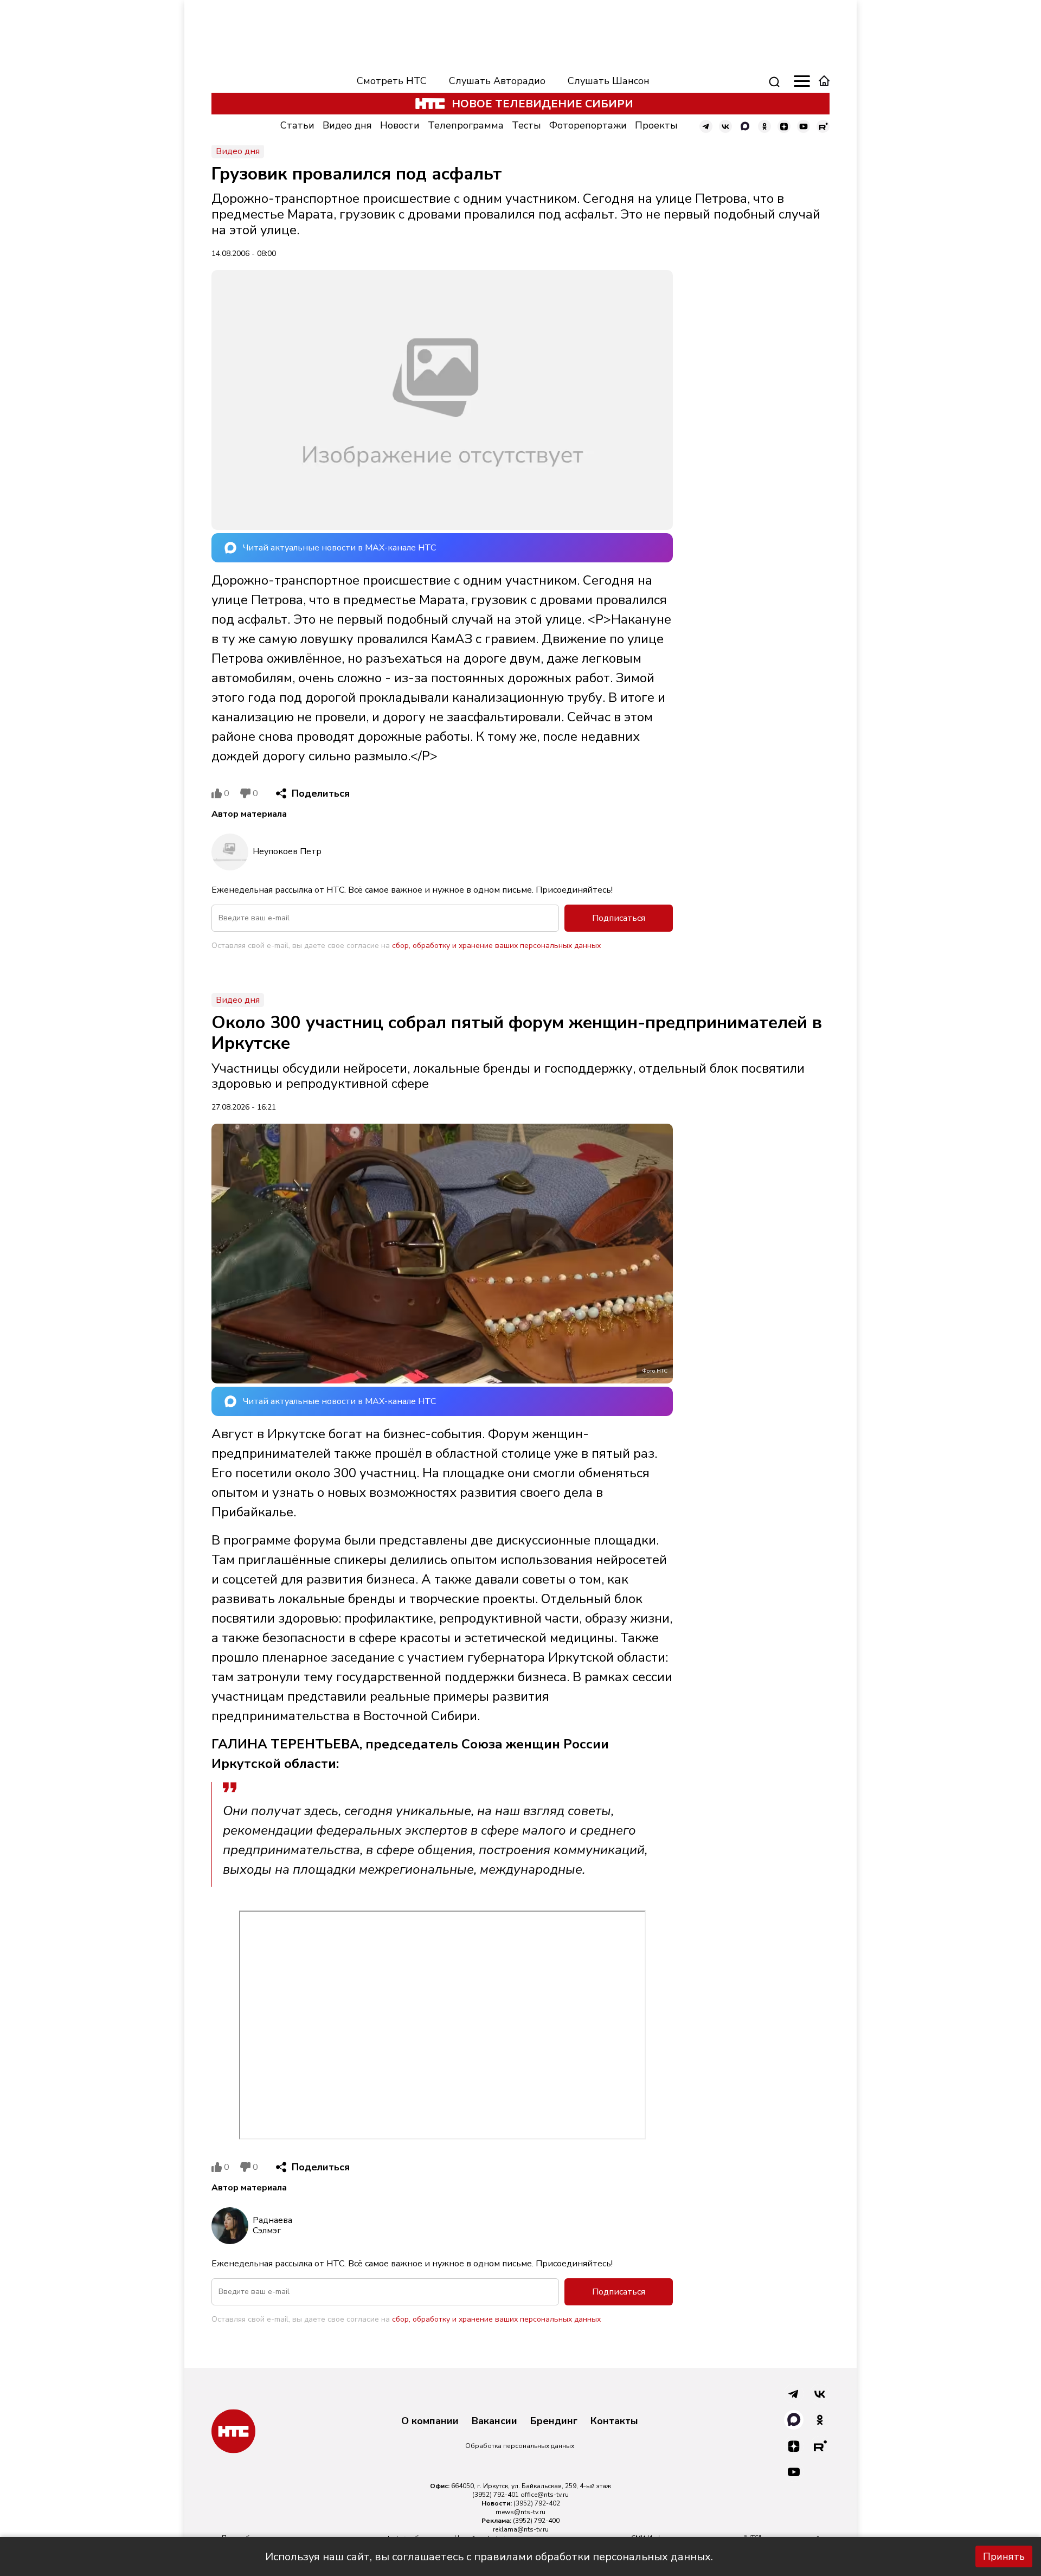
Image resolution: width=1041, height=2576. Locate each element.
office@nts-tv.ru (545, 2495)
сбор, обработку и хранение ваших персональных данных (496, 946)
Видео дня (347, 125)
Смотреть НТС (392, 81)
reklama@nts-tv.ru (521, 2529)
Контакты (614, 2421)
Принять (1004, 2556)
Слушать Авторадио (497, 81)
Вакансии (494, 2421)
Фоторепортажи (588, 125)
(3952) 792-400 (536, 2521)
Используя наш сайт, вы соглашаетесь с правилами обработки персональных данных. (489, 2557)
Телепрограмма (466, 125)
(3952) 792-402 (537, 2503)
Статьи (297, 125)
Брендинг (554, 2421)
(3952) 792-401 (496, 2495)
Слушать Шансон (609, 81)
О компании (430, 2421)
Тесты (526, 125)
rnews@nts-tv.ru (520, 2512)
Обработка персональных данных (520, 2446)
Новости (400, 125)
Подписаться (619, 918)
